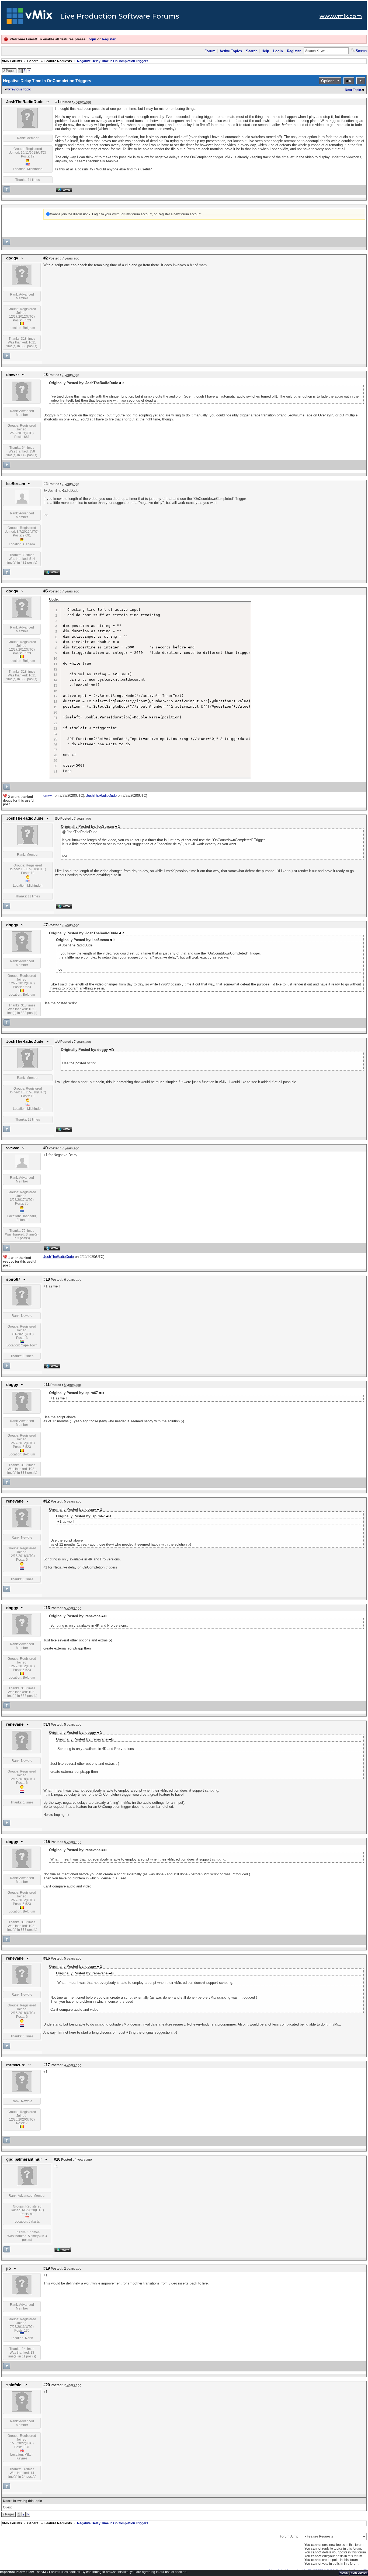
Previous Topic (20, 89)
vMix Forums (12, 61)
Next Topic (353, 90)
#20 (47, 2385)
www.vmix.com (341, 16)
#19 (47, 2268)
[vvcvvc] (22, 1167)
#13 (47, 1608)
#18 (57, 2159)
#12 (47, 1501)
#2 (46, 258)
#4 (46, 484)
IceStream (16, 484)
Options (328, 81)
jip (8, 2268)
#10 (47, 1279)
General (33, 61)
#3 (46, 375)
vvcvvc (13, 1148)
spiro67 (13, 1279)
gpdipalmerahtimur (24, 2159)
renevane (15, 1501)
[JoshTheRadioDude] (28, 127)
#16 (47, 1958)
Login (91, 39)
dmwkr (13, 375)
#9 (46, 1148)
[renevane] (22, 1527)
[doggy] (22, 284)
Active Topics (231, 51)
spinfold (14, 2385)
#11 (46, 1385)
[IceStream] (22, 503)
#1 (57, 102)
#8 (57, 1041)
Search (252, 51)
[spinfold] (22, 2410)
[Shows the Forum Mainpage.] (30, 17)
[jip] (22, 2294)
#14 (47, 1724)
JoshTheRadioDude (25, 102)
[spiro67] (22, 1305)
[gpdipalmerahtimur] (27, 2185)
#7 (46, 925)
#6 (57, 818)
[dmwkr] (22, 400)
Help (265, 51)
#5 (46, 591)
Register (109, 39)
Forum (210, 51)
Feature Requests (58, 61)
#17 (47, 2065)
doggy (12, 258)
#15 (47, 1842)
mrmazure (16, 2065)
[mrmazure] (22, 2090)
